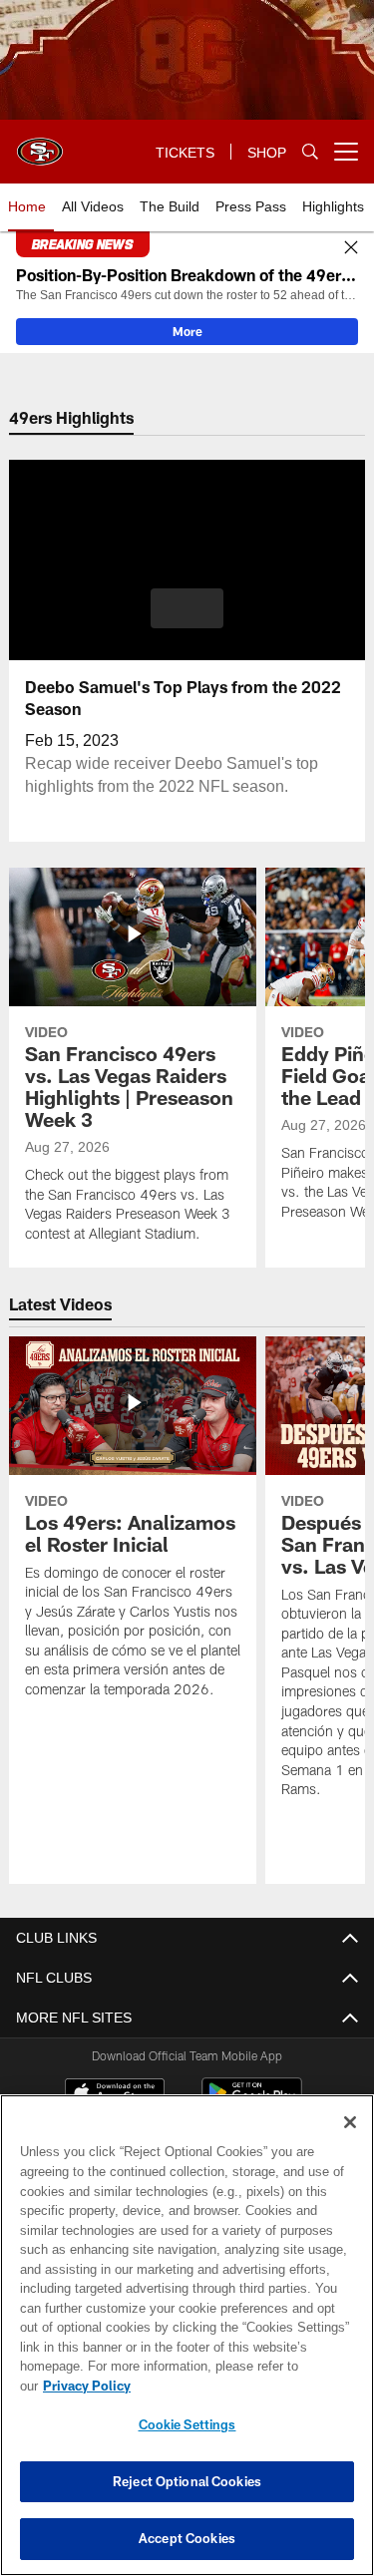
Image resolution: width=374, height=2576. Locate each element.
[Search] (310, 152)
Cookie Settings (187, 2424)
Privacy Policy (240, 2386)
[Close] (351, 248)
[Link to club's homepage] (40, 144)
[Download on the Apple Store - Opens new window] (115, 2095)
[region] (187, 2345)
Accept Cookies (187, 2538)
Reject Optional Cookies (187, 2481)
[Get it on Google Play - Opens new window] (252, 2103)
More (187, 331)
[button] (187, 608)
